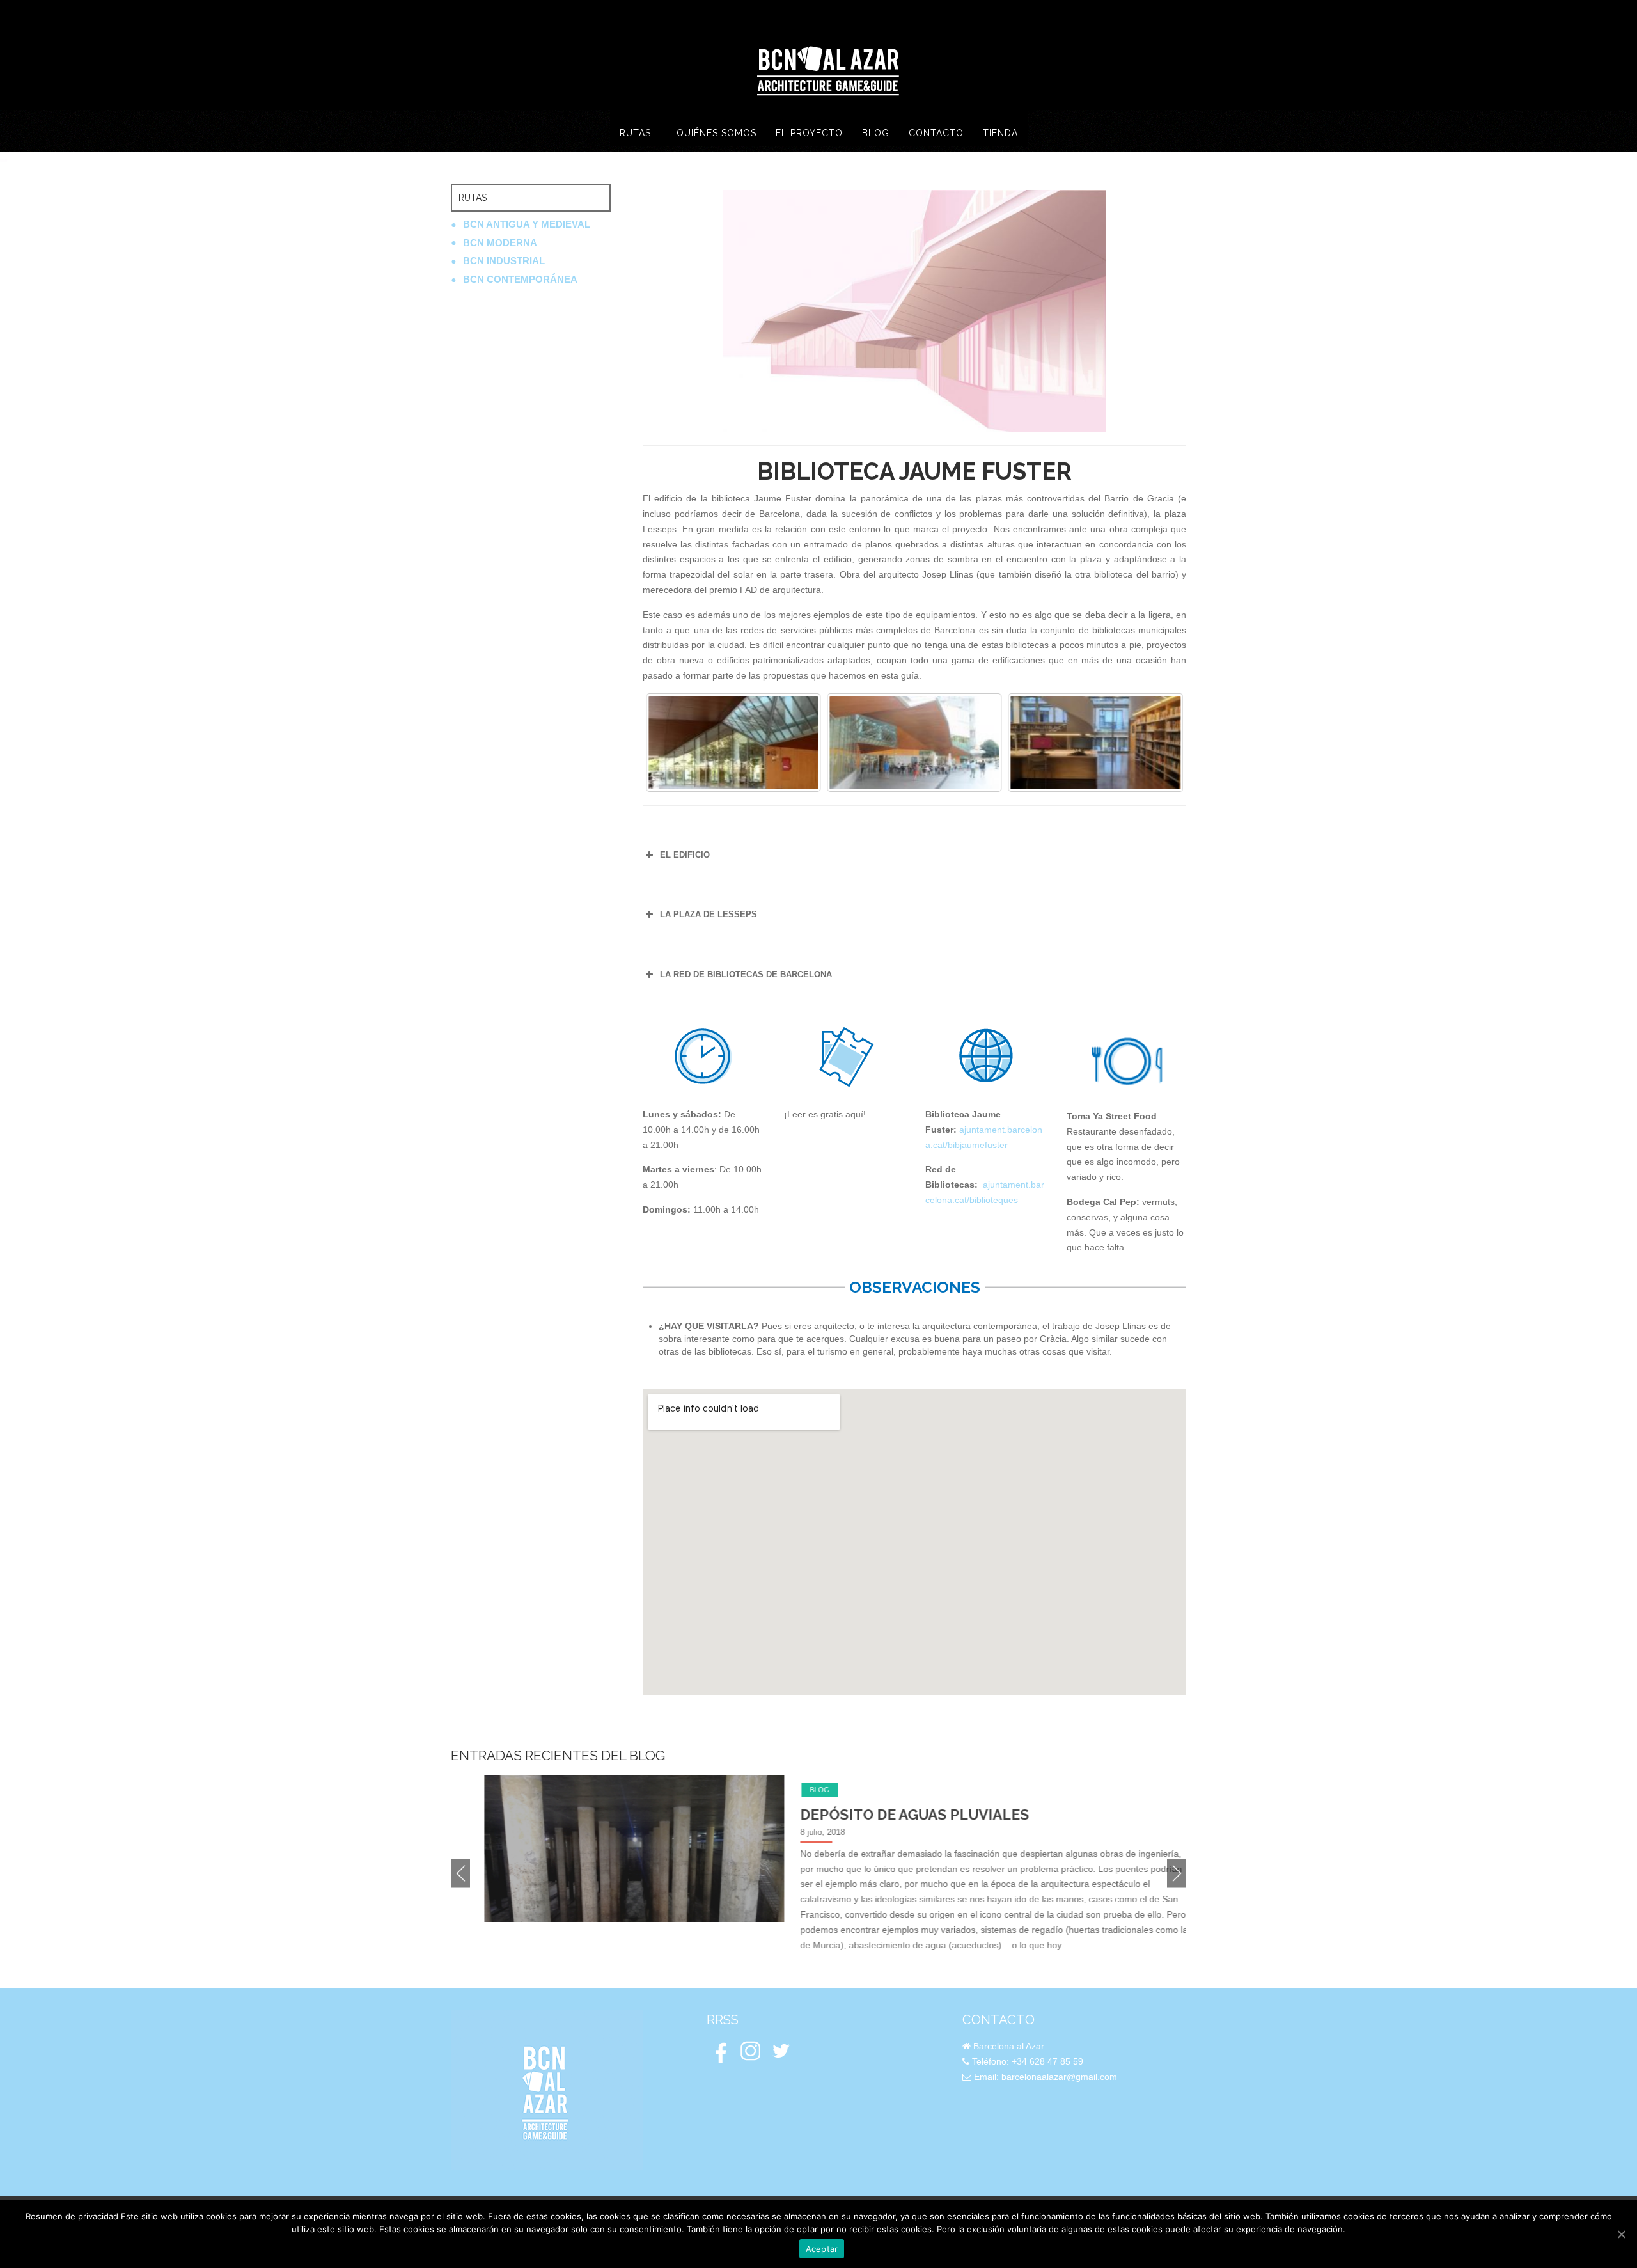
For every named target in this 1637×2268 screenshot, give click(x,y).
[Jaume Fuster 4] (914, 743)
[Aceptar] (1621, 2234)
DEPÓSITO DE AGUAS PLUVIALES (881, 1815)
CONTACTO (936, 133)
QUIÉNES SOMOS (717, 133)
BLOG (876, 133)
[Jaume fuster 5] (1096, 743)
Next (1177, 1874)
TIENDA (1000, 133)
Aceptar (822, 2249)
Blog (786, 1790)
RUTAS (635, 133)
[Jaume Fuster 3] (733, 743)
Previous (460, 1874)
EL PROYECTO (809, 133)
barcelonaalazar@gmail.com (1059, 2077)
